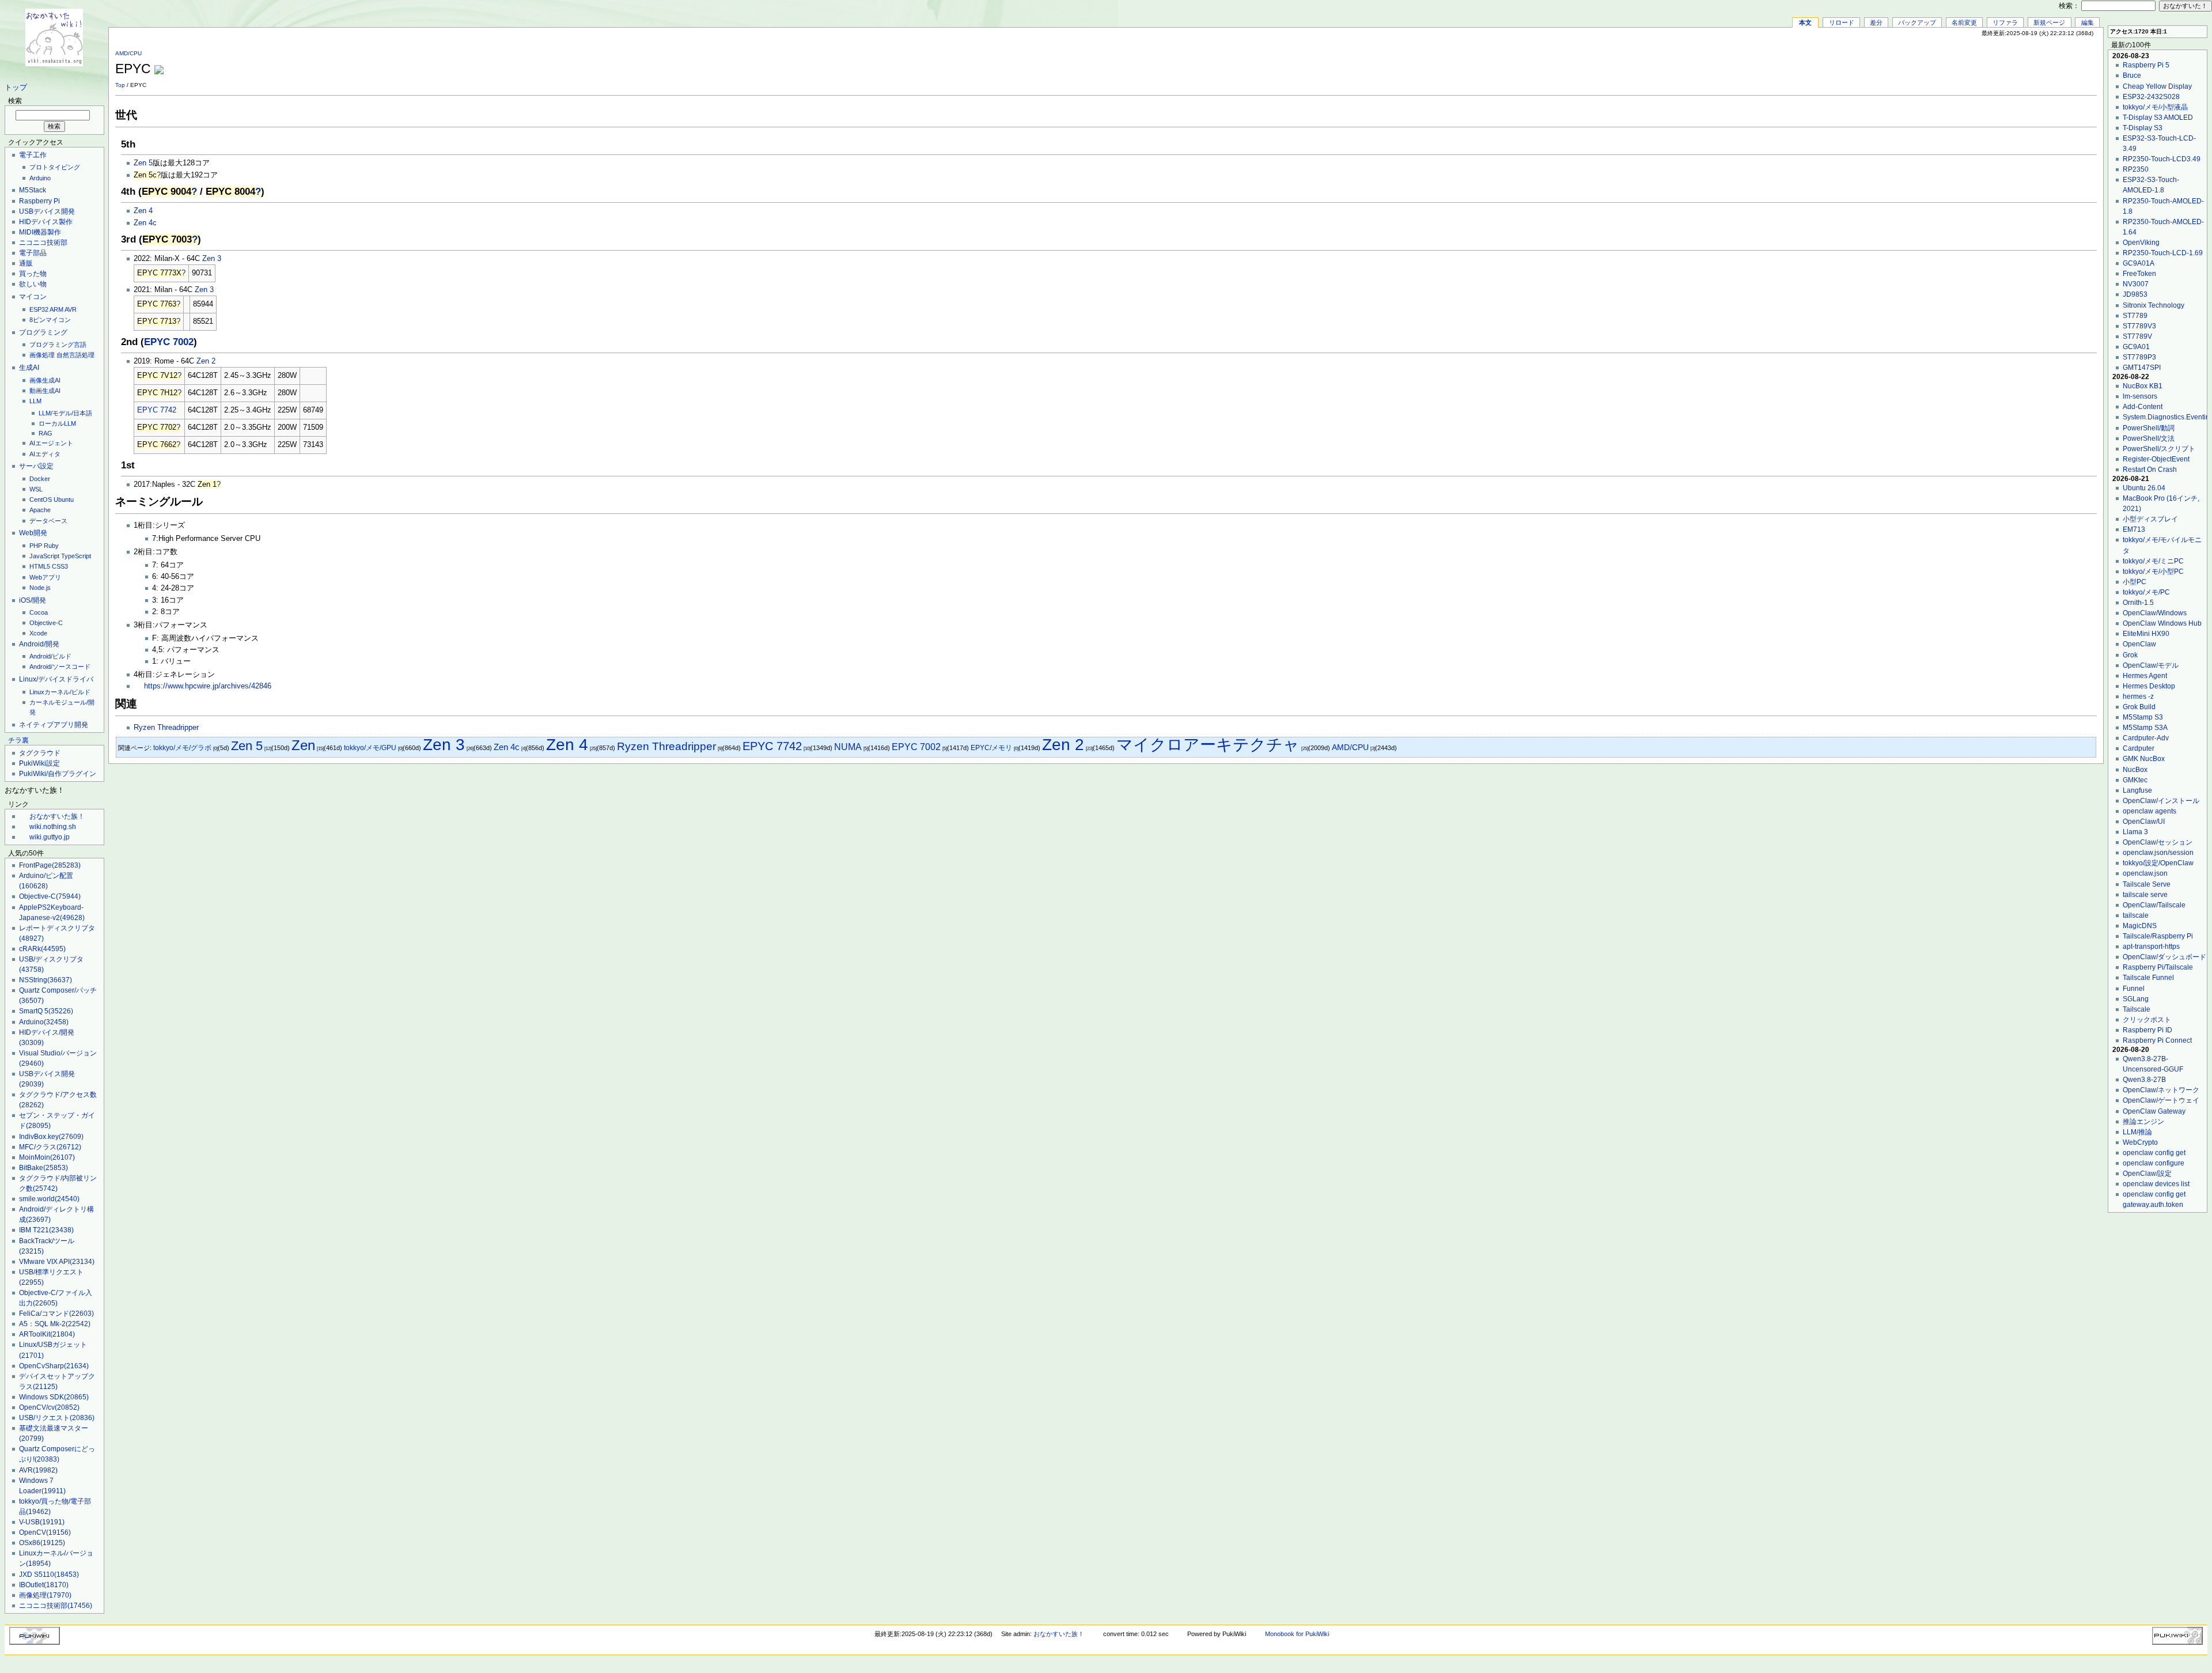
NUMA (848, 747)
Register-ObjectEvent (2156, 459)
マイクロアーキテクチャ (1208, 745)
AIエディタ (45, 454)
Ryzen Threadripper (166, 728)
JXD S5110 (49, 1574)
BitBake (43, 1168)
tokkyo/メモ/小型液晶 (2155, 107)
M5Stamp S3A (2145, 728)
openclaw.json (2145, 873)
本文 (1805, 22)
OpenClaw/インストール (2161, 801)
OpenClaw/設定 (2147, 1174)
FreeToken (2139, 274)
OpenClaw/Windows (2155, 613)
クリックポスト (2147, 1020)
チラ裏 (18, 740)
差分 (1876, 22)
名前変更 (1964, 22)
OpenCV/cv (49, 1407)
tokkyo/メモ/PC (2146, 592)
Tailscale (2137, 1009)
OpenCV (45, 1532)
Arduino (40, 178)
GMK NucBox (2144, 759)
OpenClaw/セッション (2158, 842)
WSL (36, 489)
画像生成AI (45, 380)
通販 (26, 263)
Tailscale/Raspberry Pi (2158, 936)
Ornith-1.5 (2138, 603)
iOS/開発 (33, 600)
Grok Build (2139, 707)
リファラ (2005, 22)
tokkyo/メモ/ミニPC (2153, 561)
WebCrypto (2140, 1142)
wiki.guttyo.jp (50, 837)
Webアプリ (45, 577)
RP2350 (2136, 169)
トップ (16, 88)
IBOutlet (44, 1585)
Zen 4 (143, 211)
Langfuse (2137, 790)
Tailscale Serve (2147, 884)
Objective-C (46, 623)
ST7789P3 (2139, 357)
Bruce (2132, 75)
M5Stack (33, 190)
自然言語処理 (75, 355)
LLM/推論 (2137, 1132)
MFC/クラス (50, 1147)
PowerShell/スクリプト (2159, 449)
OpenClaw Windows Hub (2162, 623)
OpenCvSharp (54, 1366)
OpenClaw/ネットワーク (2161, 1090)
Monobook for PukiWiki (1297, 1634)
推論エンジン (2143, 1122)
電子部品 (33, 253)
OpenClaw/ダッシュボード (2164, 957)
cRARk (42, 949)
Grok (2130, 655)
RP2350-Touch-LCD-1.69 (2163, 253)
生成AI (29, 368)
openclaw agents (2149, 811)
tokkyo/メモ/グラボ (182, 748)
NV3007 (2136, 284)
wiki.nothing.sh (53, 827)
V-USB (42, 1522)
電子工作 (33, 155)
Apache (40, 510)
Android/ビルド (50, 656)
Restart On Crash (2150, 470)
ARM (56, 309)
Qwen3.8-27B (2144, 1080)
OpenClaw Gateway (2154, 1111)
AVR (71, 309)
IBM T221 (46, 1230)
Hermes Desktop (2149, 686)
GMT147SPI (2142, 368)
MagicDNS (2140, 926)
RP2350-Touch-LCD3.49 (2162, 159)
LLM (35, 401)
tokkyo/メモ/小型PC (2153, 571)
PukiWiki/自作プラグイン (58, 774)
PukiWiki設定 (39, 763)
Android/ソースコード (60, 667)
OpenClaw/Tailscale (2154, 905)
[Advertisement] (1962, 63)
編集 (2088, 22)
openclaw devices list (2156, 1184)
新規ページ (2049, 22)
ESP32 (39, 309)
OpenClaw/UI (2144, 822)
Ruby (51, 546)
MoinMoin (47, 1157)
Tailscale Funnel (2148, 978)
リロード (1842, 22)
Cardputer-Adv (2146, 738)
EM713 (2134, 529)
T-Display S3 (2143, 128)
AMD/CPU (128, 53)
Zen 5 (143, 163)
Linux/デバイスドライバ (56, 679)
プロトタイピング (55, 167)
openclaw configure (2154, 1163)
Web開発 (33, 533)
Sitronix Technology (2154, 305)
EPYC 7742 (157, 410)
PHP (36, 546)
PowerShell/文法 (2149, 438)
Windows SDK (54, 1397)
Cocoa (39, 612)
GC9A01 (2136, 347)
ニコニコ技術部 (43, 243)
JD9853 (2135, 294)
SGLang (2136, 999)
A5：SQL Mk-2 (55, 1324)
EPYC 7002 (169, 342)
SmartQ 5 (46, 1011)
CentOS (41, 499)
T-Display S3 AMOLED (2158, 118)
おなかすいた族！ (57, 816)
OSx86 (42, 1543)
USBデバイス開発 (47, 211)
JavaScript (44, 556)
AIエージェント (51, 443)
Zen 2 (206, 361)
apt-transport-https (2151, 947)
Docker (40, 479)
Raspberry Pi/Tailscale (2158, 967)
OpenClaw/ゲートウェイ (2161, 1100)
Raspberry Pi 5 (2146, 65)
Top (120, 85)
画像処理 (42, 355)
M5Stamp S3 (2143, 717)
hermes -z (2138, 697)
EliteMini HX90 (2146, 634)
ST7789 (2135, 316)
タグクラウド (40, 753)
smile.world (49, 1199)
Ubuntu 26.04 (2144, 488)
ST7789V (2137, 336)
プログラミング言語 (58, 345)
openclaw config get (2154, 1153)
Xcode (38, 633)
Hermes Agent (2145, 676)
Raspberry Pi (39, 201)
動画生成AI (45, 391)
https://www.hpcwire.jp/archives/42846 (208, 686)
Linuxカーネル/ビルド (60, 692)
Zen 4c (145, 223)
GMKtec (2135, 780)
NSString (46, 980)
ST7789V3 (2139, 326)
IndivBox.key (51, 1137)
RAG (46, 433)
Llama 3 (2135, 832)
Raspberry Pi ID (2147, 1030)
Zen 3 (212, 259)
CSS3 (60, 566)
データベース (48, 521)
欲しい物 (33, 284)
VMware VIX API (57, 1262)
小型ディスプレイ (2150, 519)
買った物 (33, 274)
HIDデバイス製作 (46, 222)
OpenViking (2141, 243)
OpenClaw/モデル (2151, 665)
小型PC (2135, 582)
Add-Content (2143, 407)
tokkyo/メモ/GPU (370, 748)
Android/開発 (39, 644)
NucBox (2135, 770)
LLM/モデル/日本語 (65, 413)
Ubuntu (64, 499)
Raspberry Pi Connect (2157, 1040)
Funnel (2134, 989)
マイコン (33, 297)
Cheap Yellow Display (2157, 86)
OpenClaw (2139, 644)
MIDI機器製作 (40, 232)
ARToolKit (47, 1334)
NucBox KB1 (2143, 386)
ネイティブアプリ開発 (54, 725)
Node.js (40, 588)
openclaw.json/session (2158, 853)
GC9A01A (2139, 263)
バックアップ (1917, 22)
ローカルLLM (57, 423)
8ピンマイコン (50, 320)
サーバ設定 (36, 466)
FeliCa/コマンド (56, 1314)
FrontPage (50, 865)
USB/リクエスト (57, 1418)
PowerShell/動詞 (2149, 428)
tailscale (2136, 915)
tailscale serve (2145, 895)
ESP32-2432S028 (2151, 97)
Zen (303, 745)
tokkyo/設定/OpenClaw (2158, 863)
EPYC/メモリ (991, 748)
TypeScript (76, 556)
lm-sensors (2140, 396)
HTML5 (40, 566)
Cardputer (2139, 748)
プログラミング (43, 332)
